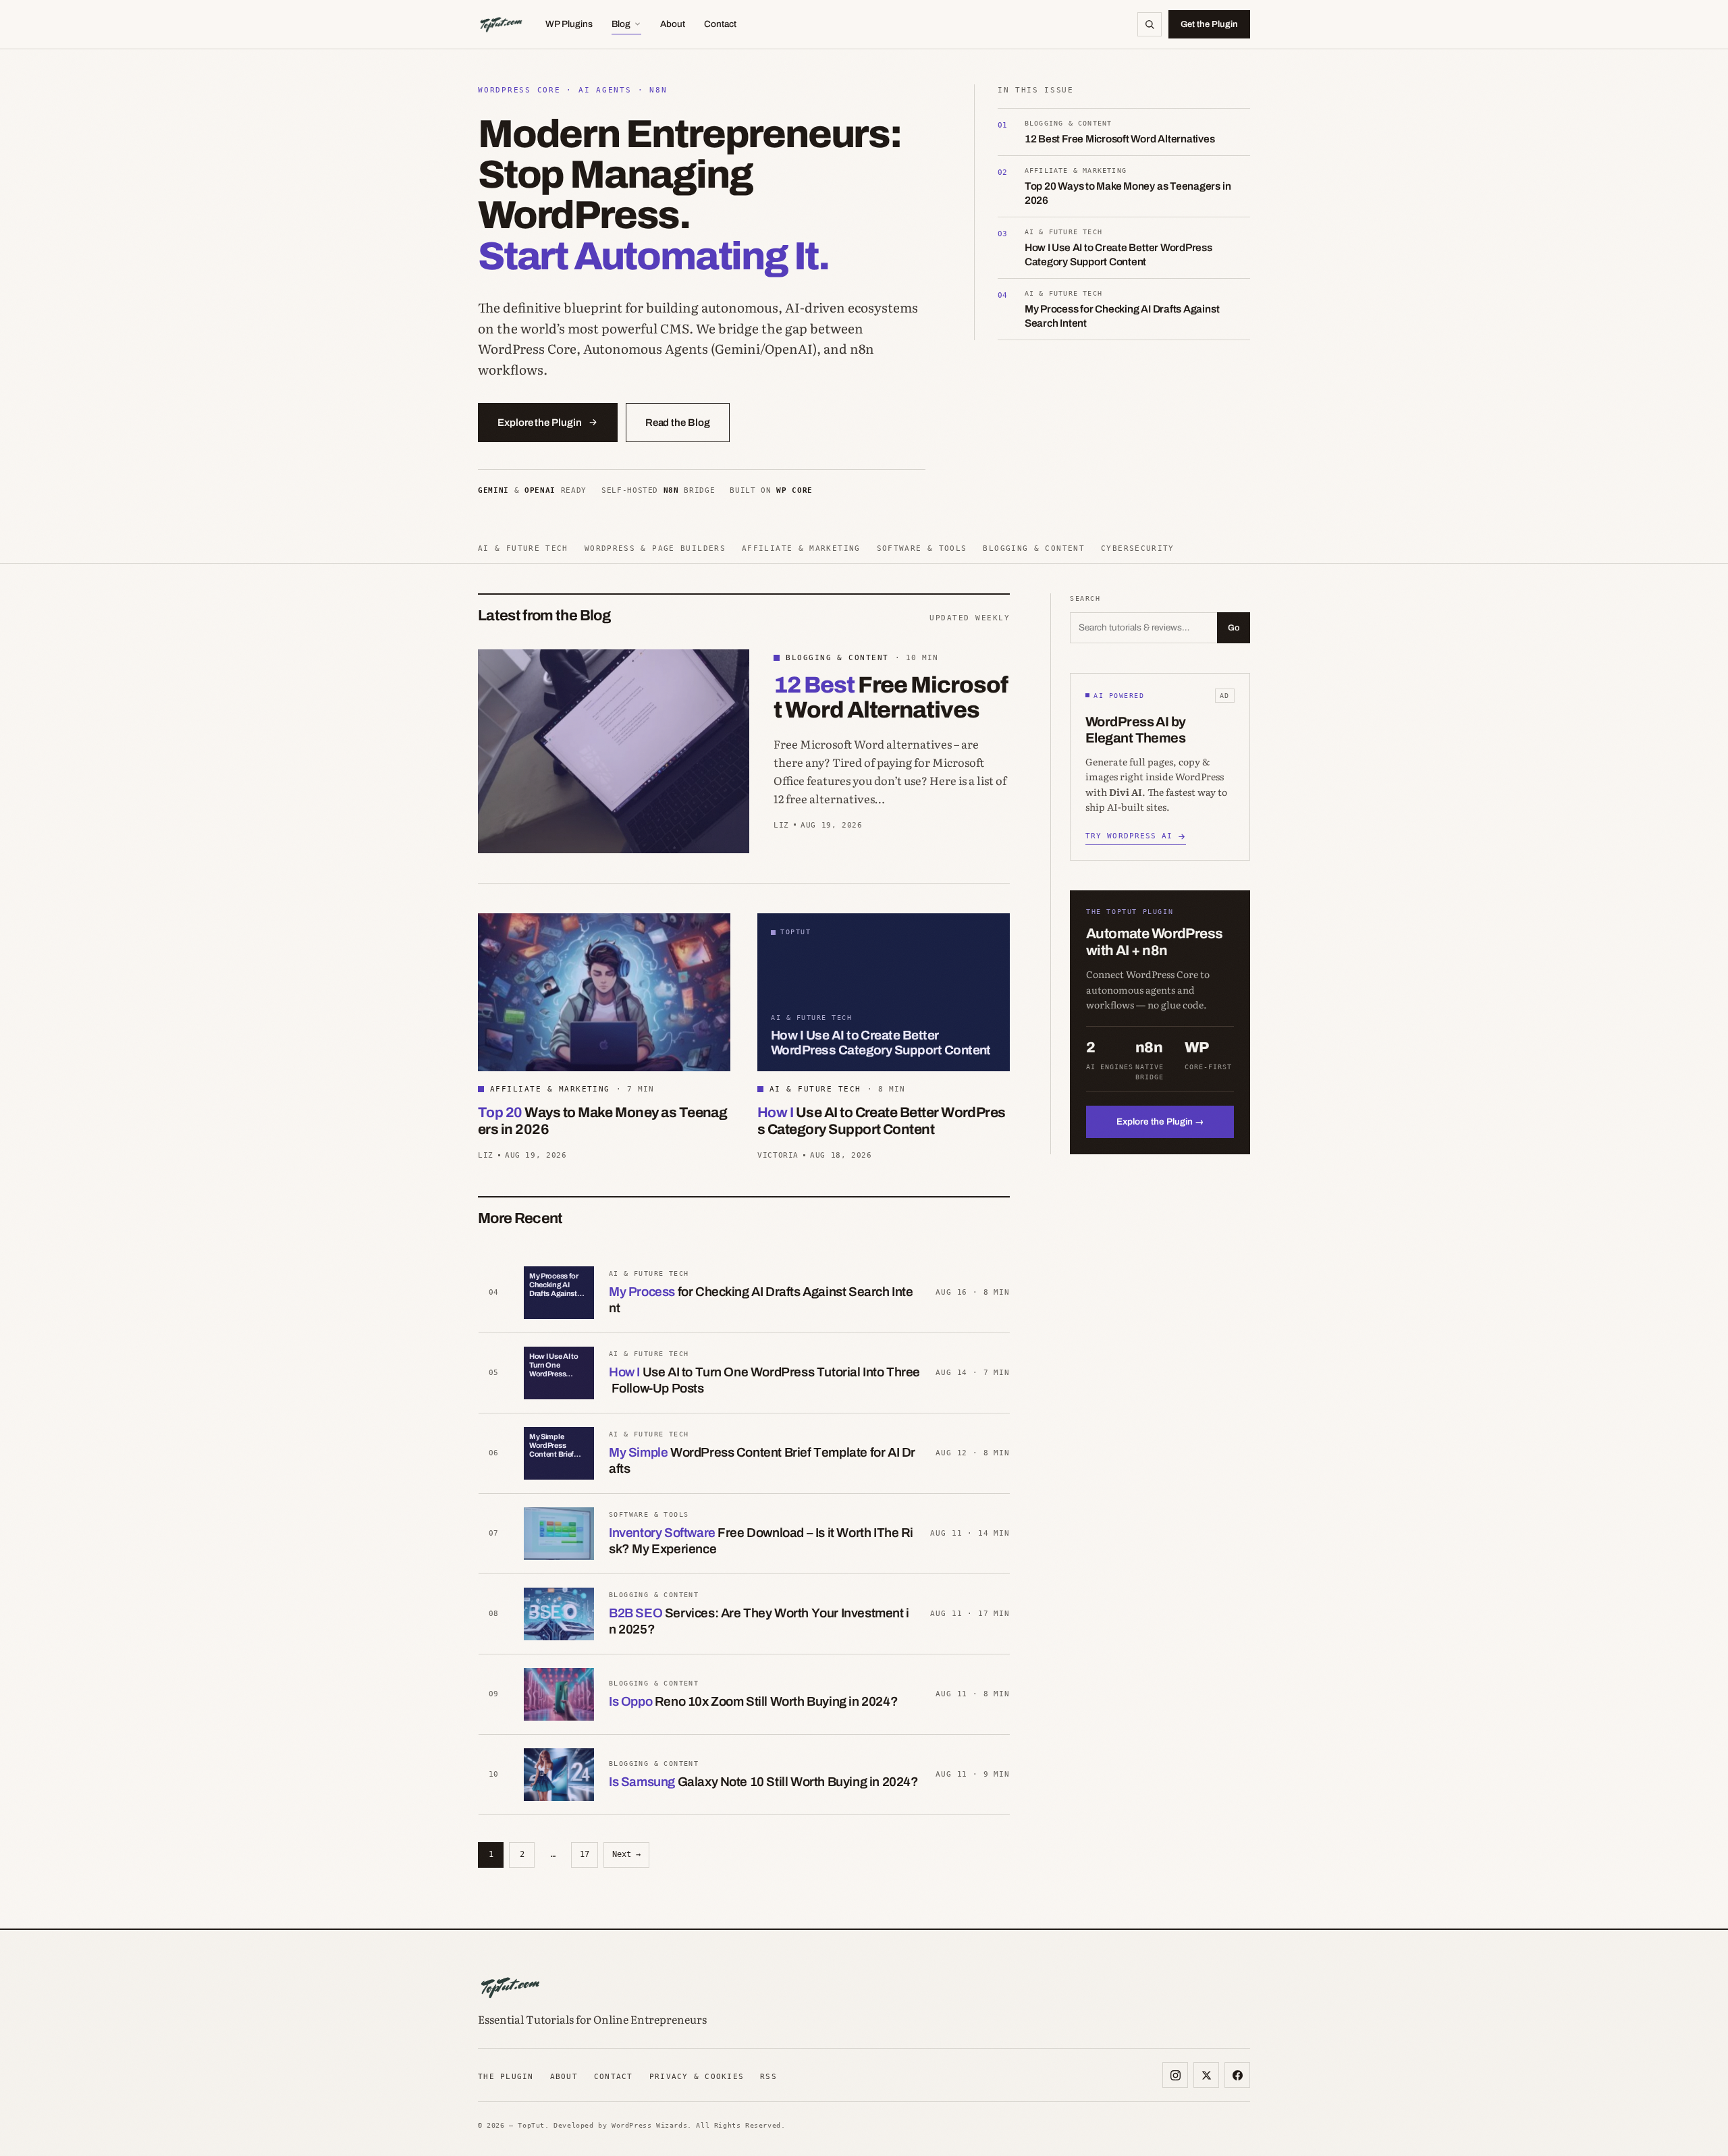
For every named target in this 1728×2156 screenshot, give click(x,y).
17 (585, 1854)
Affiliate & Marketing (801, 548)
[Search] (1150, 24)
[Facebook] (1237, 2075)
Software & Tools (922, 548)
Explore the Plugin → (1160, 1122)
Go (1234, 628)
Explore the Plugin (540, 423)
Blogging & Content (1034, 548)
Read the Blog (678, 423)
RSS (768, 2076)
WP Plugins (569, 24)
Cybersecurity (1138, 548)
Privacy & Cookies (697, 2076)
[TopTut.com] (501, 24)
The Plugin (506, 2076)
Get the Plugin (1209, 24)
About (673, 24)
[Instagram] (1175, 2075)
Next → (626, 1854)
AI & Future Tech (523, 548)
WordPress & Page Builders (655, 548)
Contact (720, 24)
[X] (1206, 2075)
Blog (621, 24)
